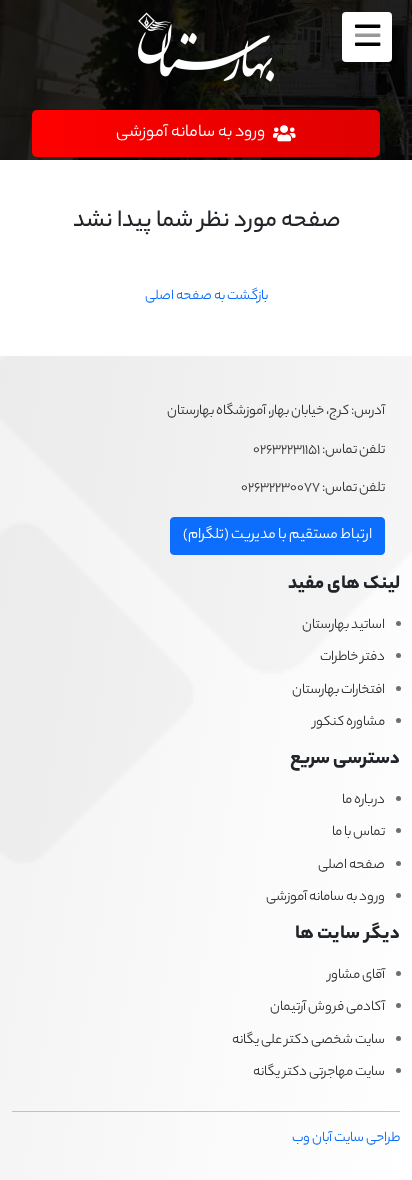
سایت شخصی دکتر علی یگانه (308, 1041)
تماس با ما (358, 833)
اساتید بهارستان (343, 626)
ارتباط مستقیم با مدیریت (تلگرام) (277, 536)
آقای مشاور (356, 976)
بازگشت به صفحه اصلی (206, 297)
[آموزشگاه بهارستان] (206, 49)
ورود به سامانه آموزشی (325, 898)
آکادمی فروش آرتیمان (327, 1008)
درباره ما (363, 801)
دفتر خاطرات (352, 658)
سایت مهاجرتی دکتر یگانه (319, 1073)
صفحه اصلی (351, 866)
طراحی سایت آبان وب (346, 1138)
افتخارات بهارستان (338, 691)
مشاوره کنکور (349, 723)
